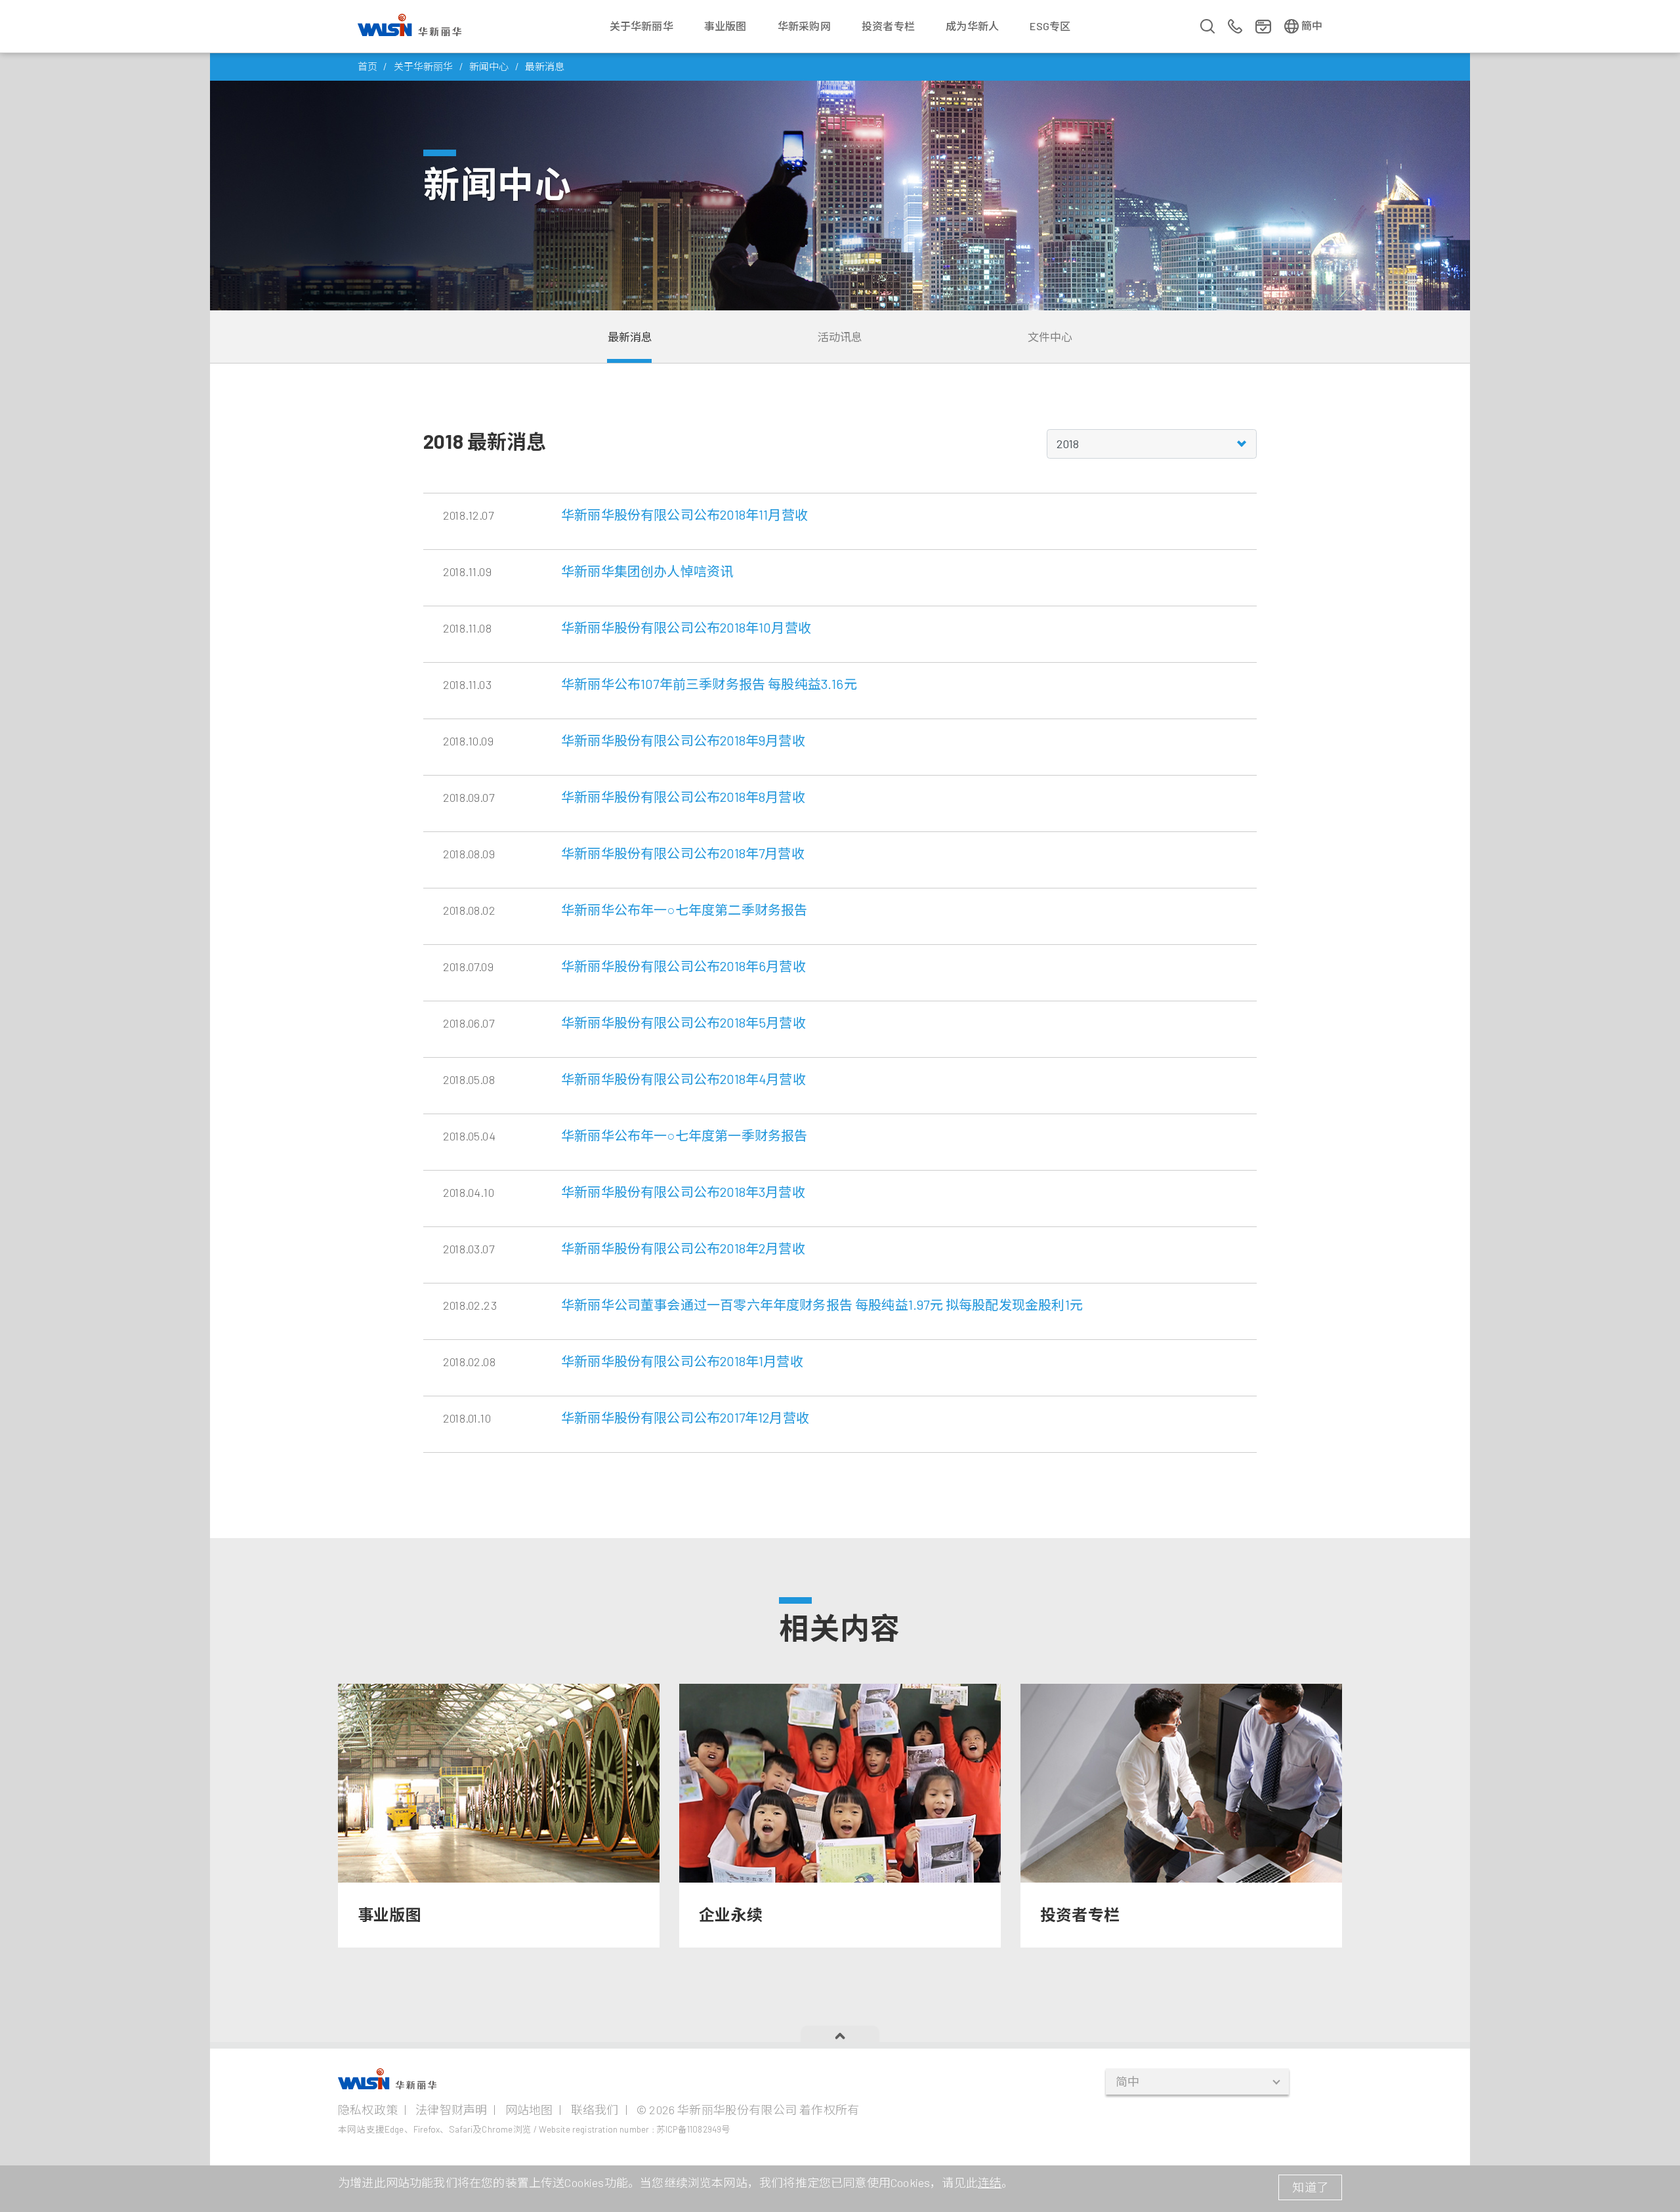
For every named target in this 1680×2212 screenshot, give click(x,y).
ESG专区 (1050, 26)
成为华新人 (972, 26)
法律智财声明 (451, 2110)
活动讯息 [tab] (840, 337)
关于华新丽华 (641, 26)
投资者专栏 (888, 26)
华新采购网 (804, 26)
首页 (367, 66)
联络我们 (595, 2110)
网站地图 (529, 2110)
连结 (990, 2182)
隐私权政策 (368, 2110)
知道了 (1310, 2187)
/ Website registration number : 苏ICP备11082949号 (632, 2129)
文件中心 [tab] (1050, 337)
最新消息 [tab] (630, 337)
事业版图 (725, 26)
